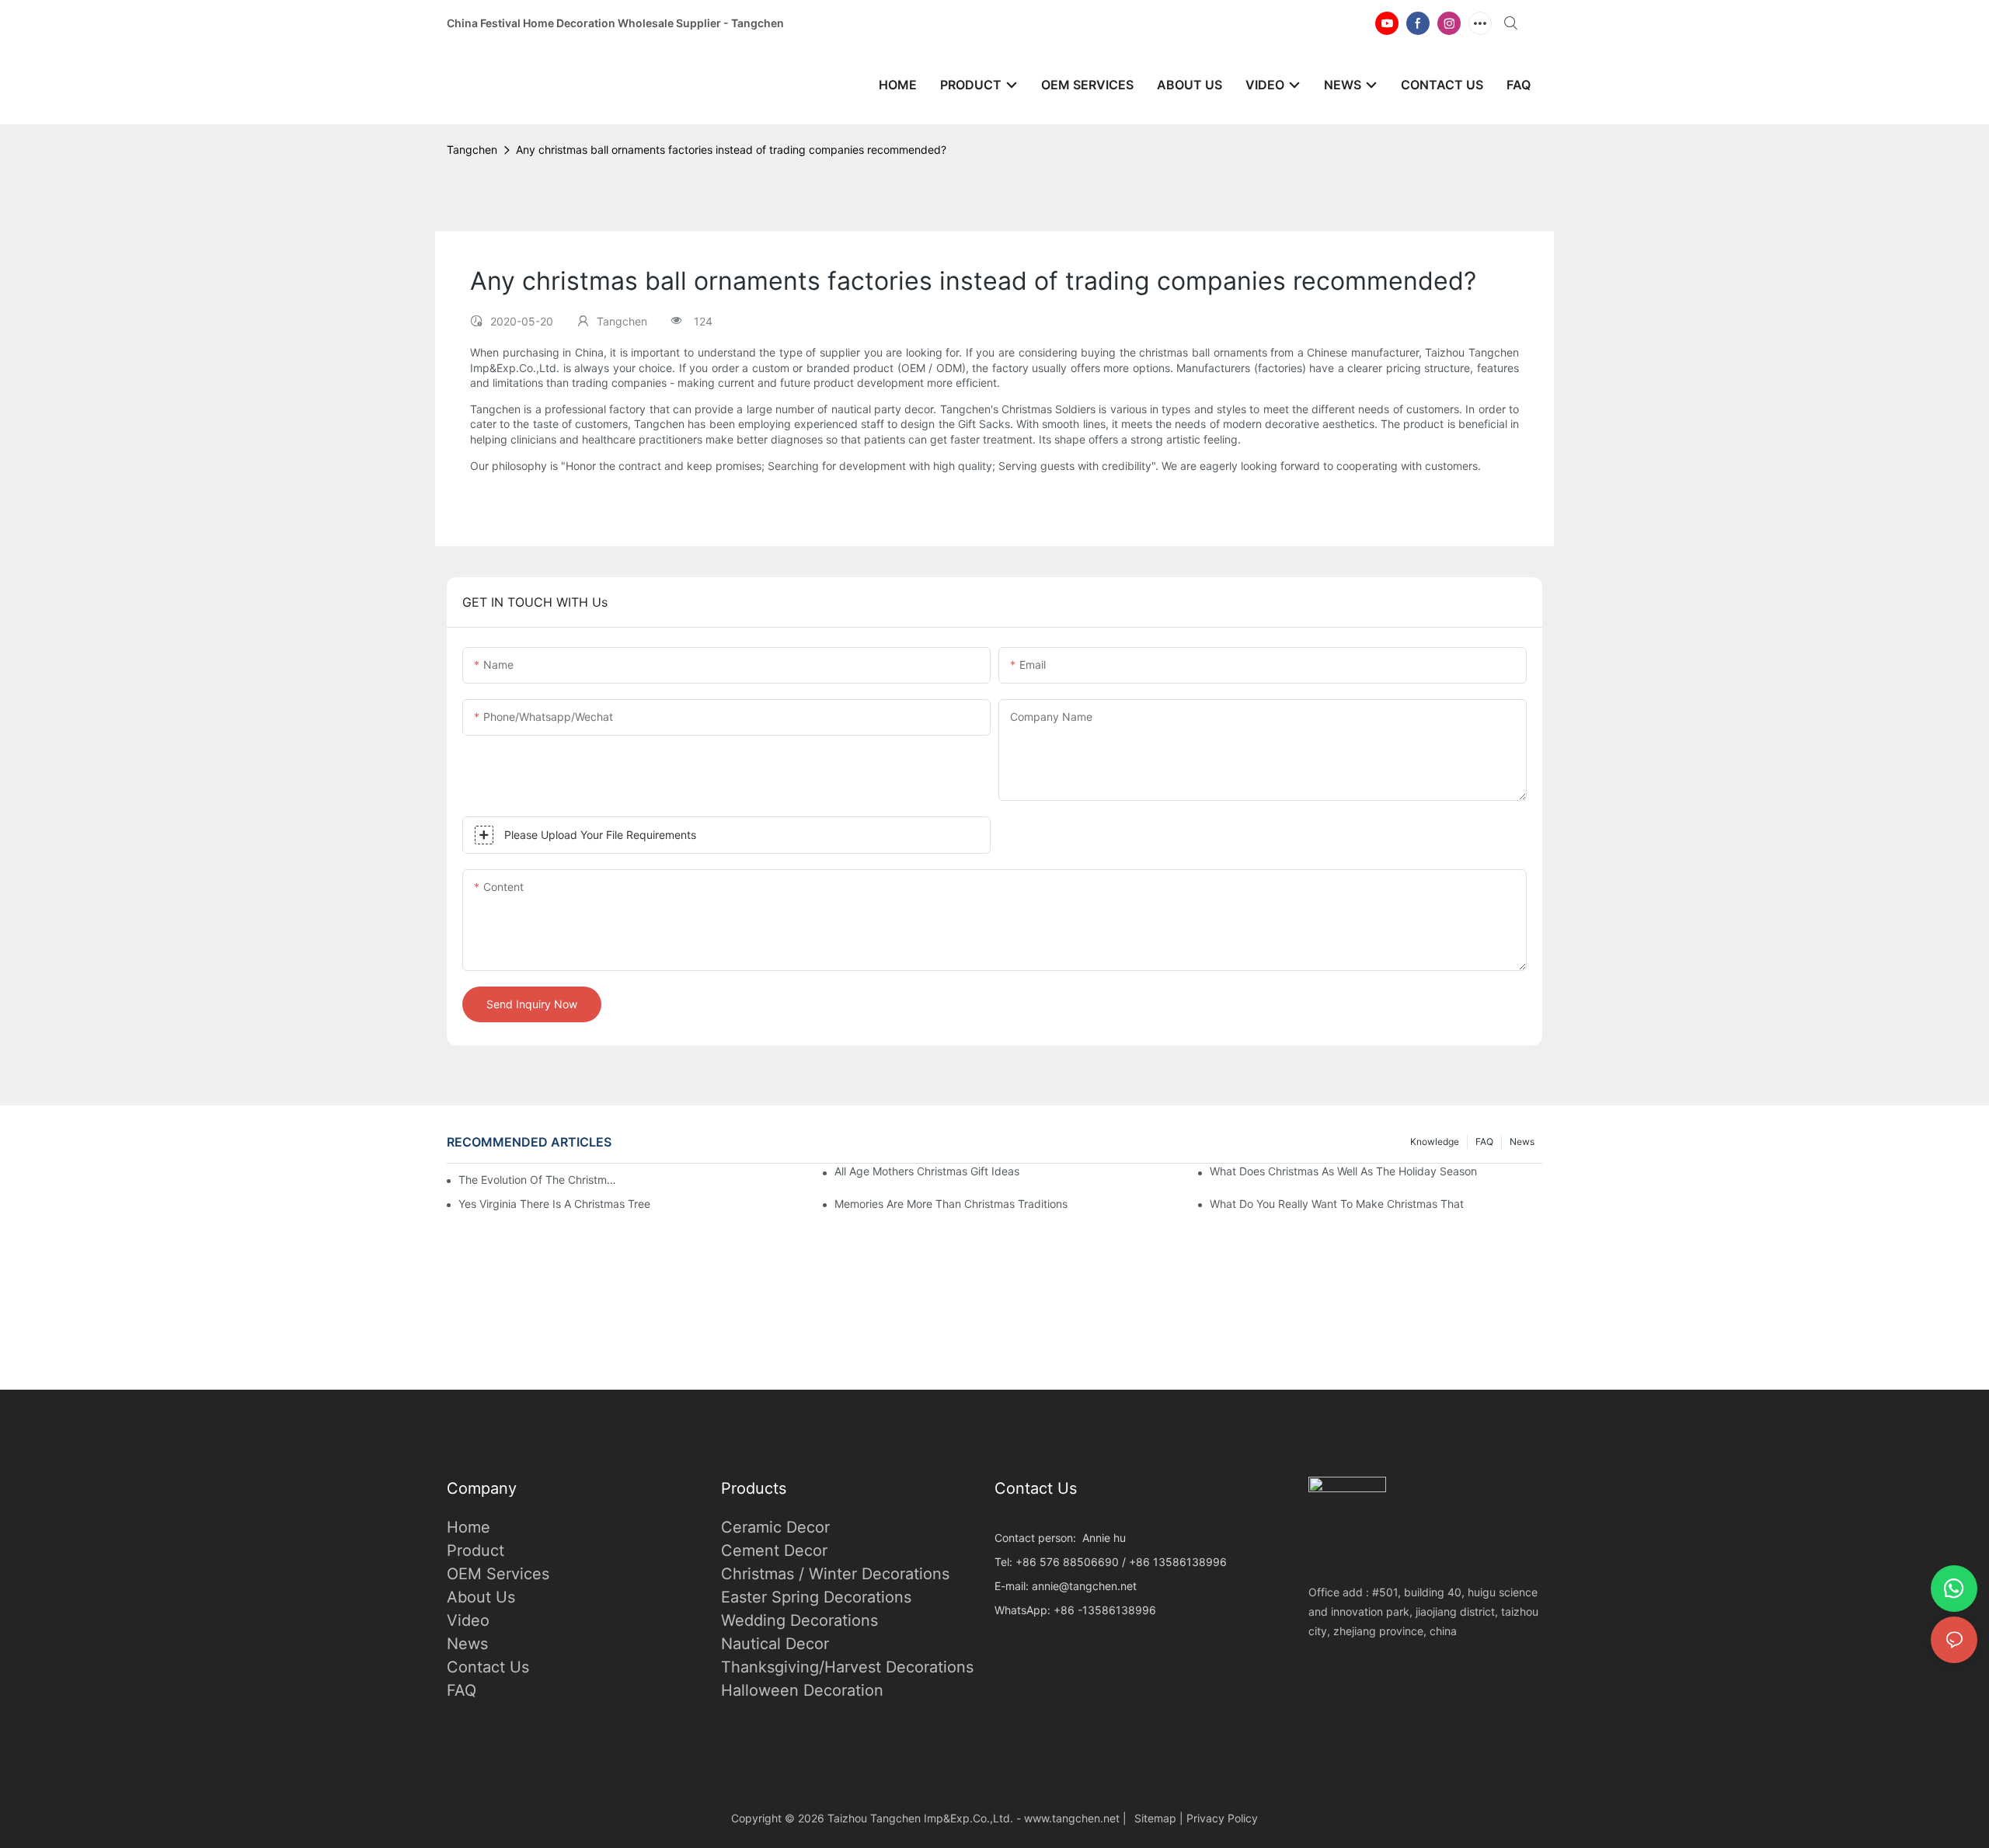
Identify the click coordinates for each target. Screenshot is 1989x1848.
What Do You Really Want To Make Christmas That (1337, 1204)
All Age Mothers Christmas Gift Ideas (927, 1171)
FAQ (1484, 1142)
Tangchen (472, 150)
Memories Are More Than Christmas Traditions (951, 1204)
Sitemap (1155, 1818)
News (1522, 1142)
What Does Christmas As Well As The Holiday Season (1343, 1171)
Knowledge (1435, 1142)
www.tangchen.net (1072, 1818)
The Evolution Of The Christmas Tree (538, 1180)
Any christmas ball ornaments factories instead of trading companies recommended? (731, 150)
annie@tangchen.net (1084, 1586)
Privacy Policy (1222, 1818)
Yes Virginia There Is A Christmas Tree (554, 1204)
